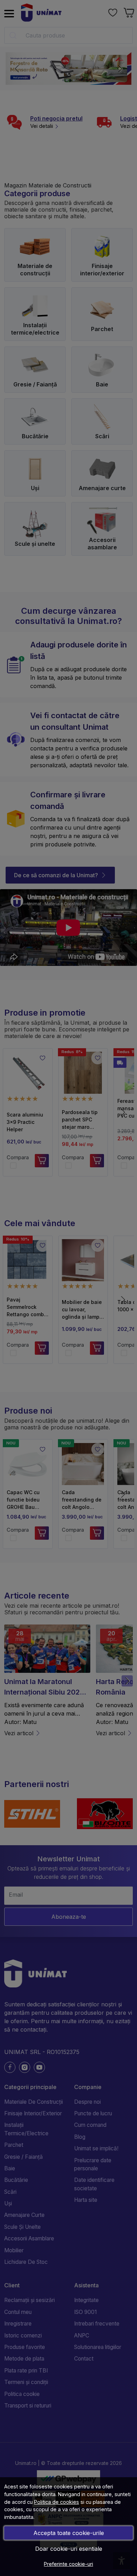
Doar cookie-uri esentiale (69, 2549)
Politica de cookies (57, 2502)
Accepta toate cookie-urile (69, 2533)
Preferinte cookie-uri (68, 2564)
